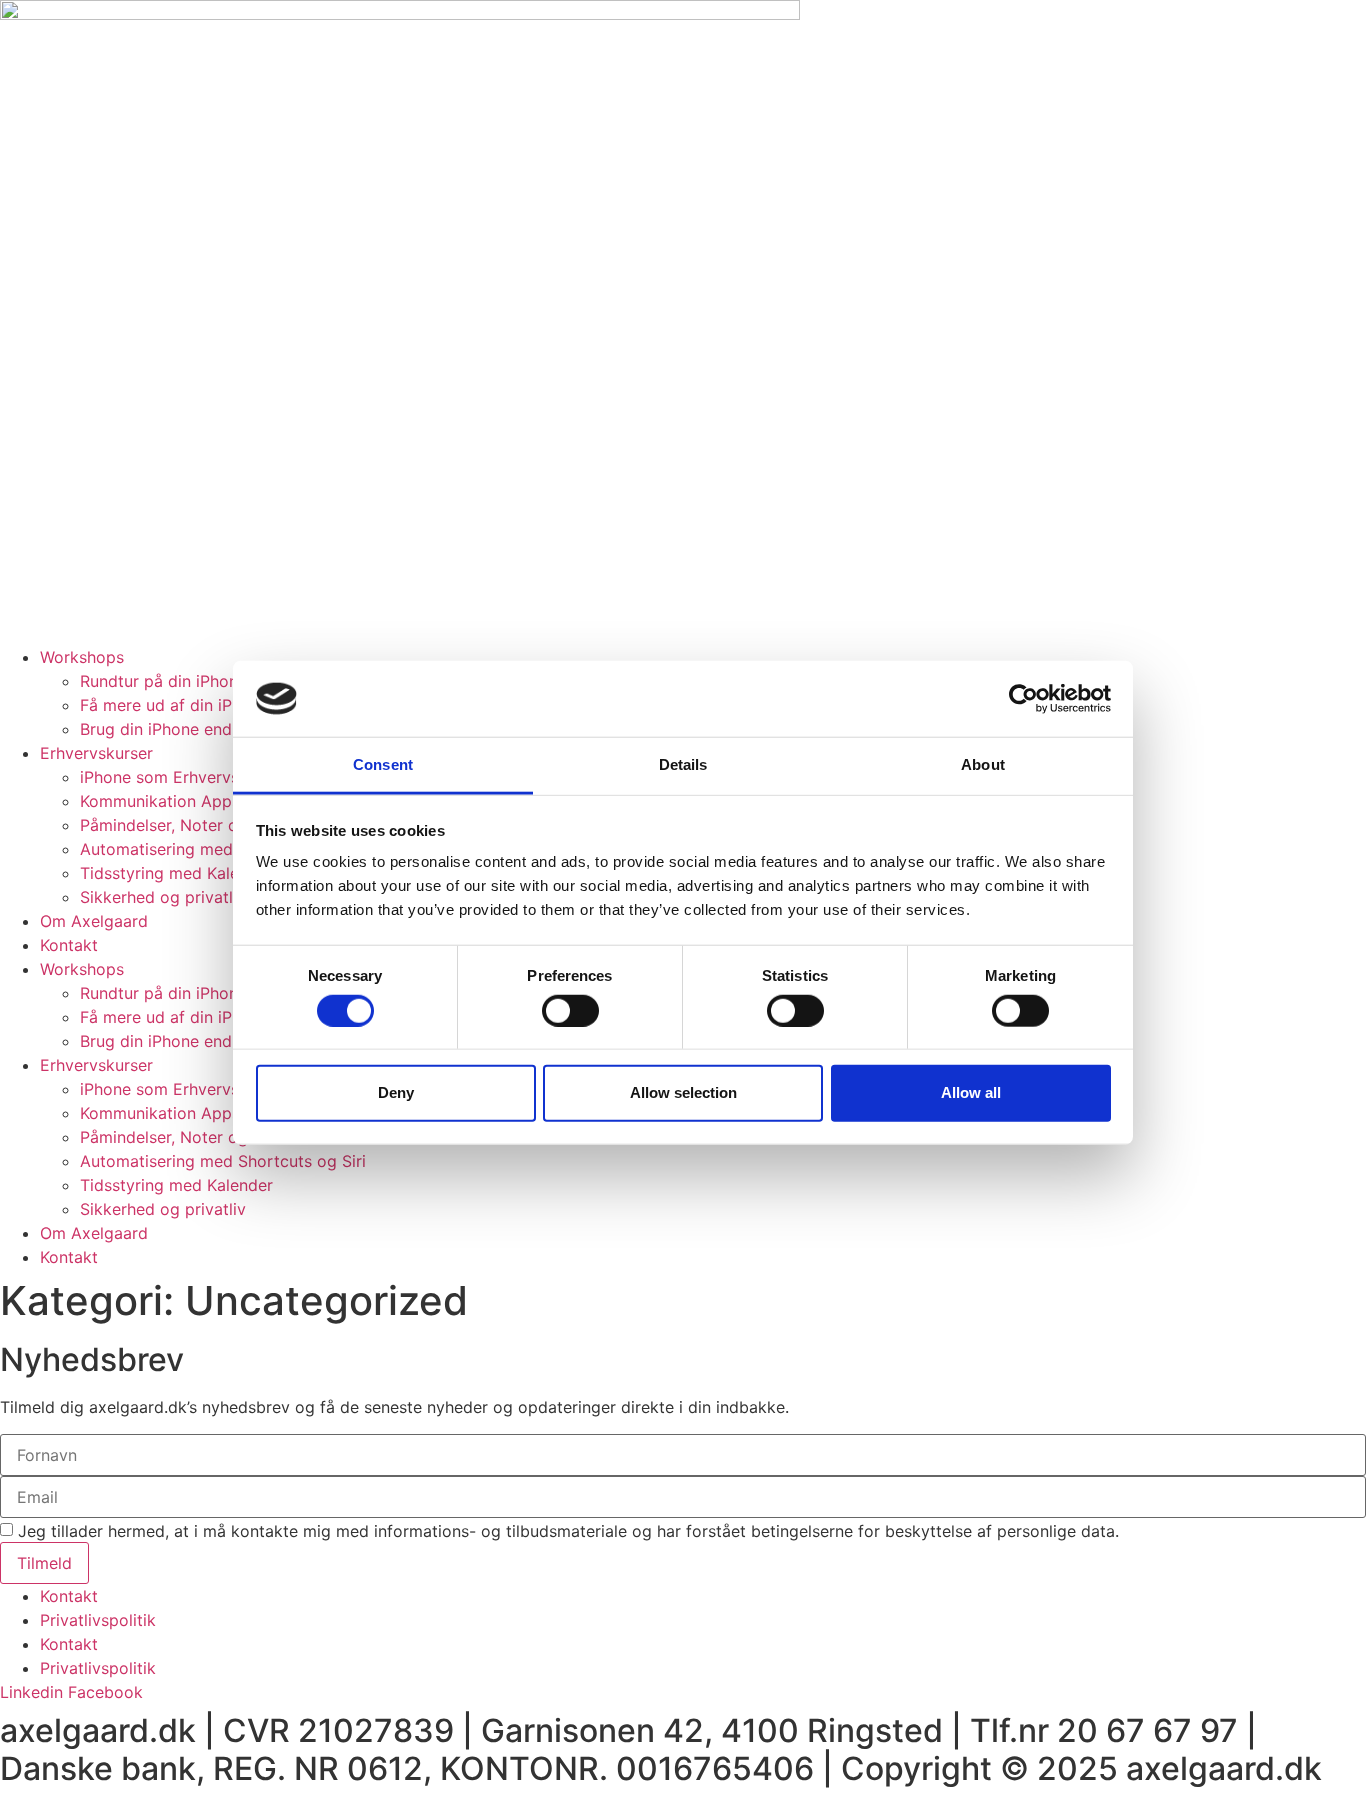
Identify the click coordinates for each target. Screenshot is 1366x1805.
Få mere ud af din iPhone (174, 705)
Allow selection (683, 1092)
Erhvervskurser (96, 753)
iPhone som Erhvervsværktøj (189, 777)
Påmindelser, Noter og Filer (182, 825)
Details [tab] (683, 764)
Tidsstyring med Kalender (176, 873)
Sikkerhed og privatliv (163, 897)
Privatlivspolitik (98, 1620)
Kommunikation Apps (160, 801)
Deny (396, 1092)
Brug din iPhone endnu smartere (201, 729)
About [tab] (983, 764)
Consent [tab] (383, 764)
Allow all (971, 1092)
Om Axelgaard (94, 921)
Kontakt (69, 945)
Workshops (82, 657)
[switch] (570, 1010)
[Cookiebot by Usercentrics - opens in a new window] (1023, 699)
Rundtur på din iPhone (163, 681)
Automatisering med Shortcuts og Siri (223, 849)
